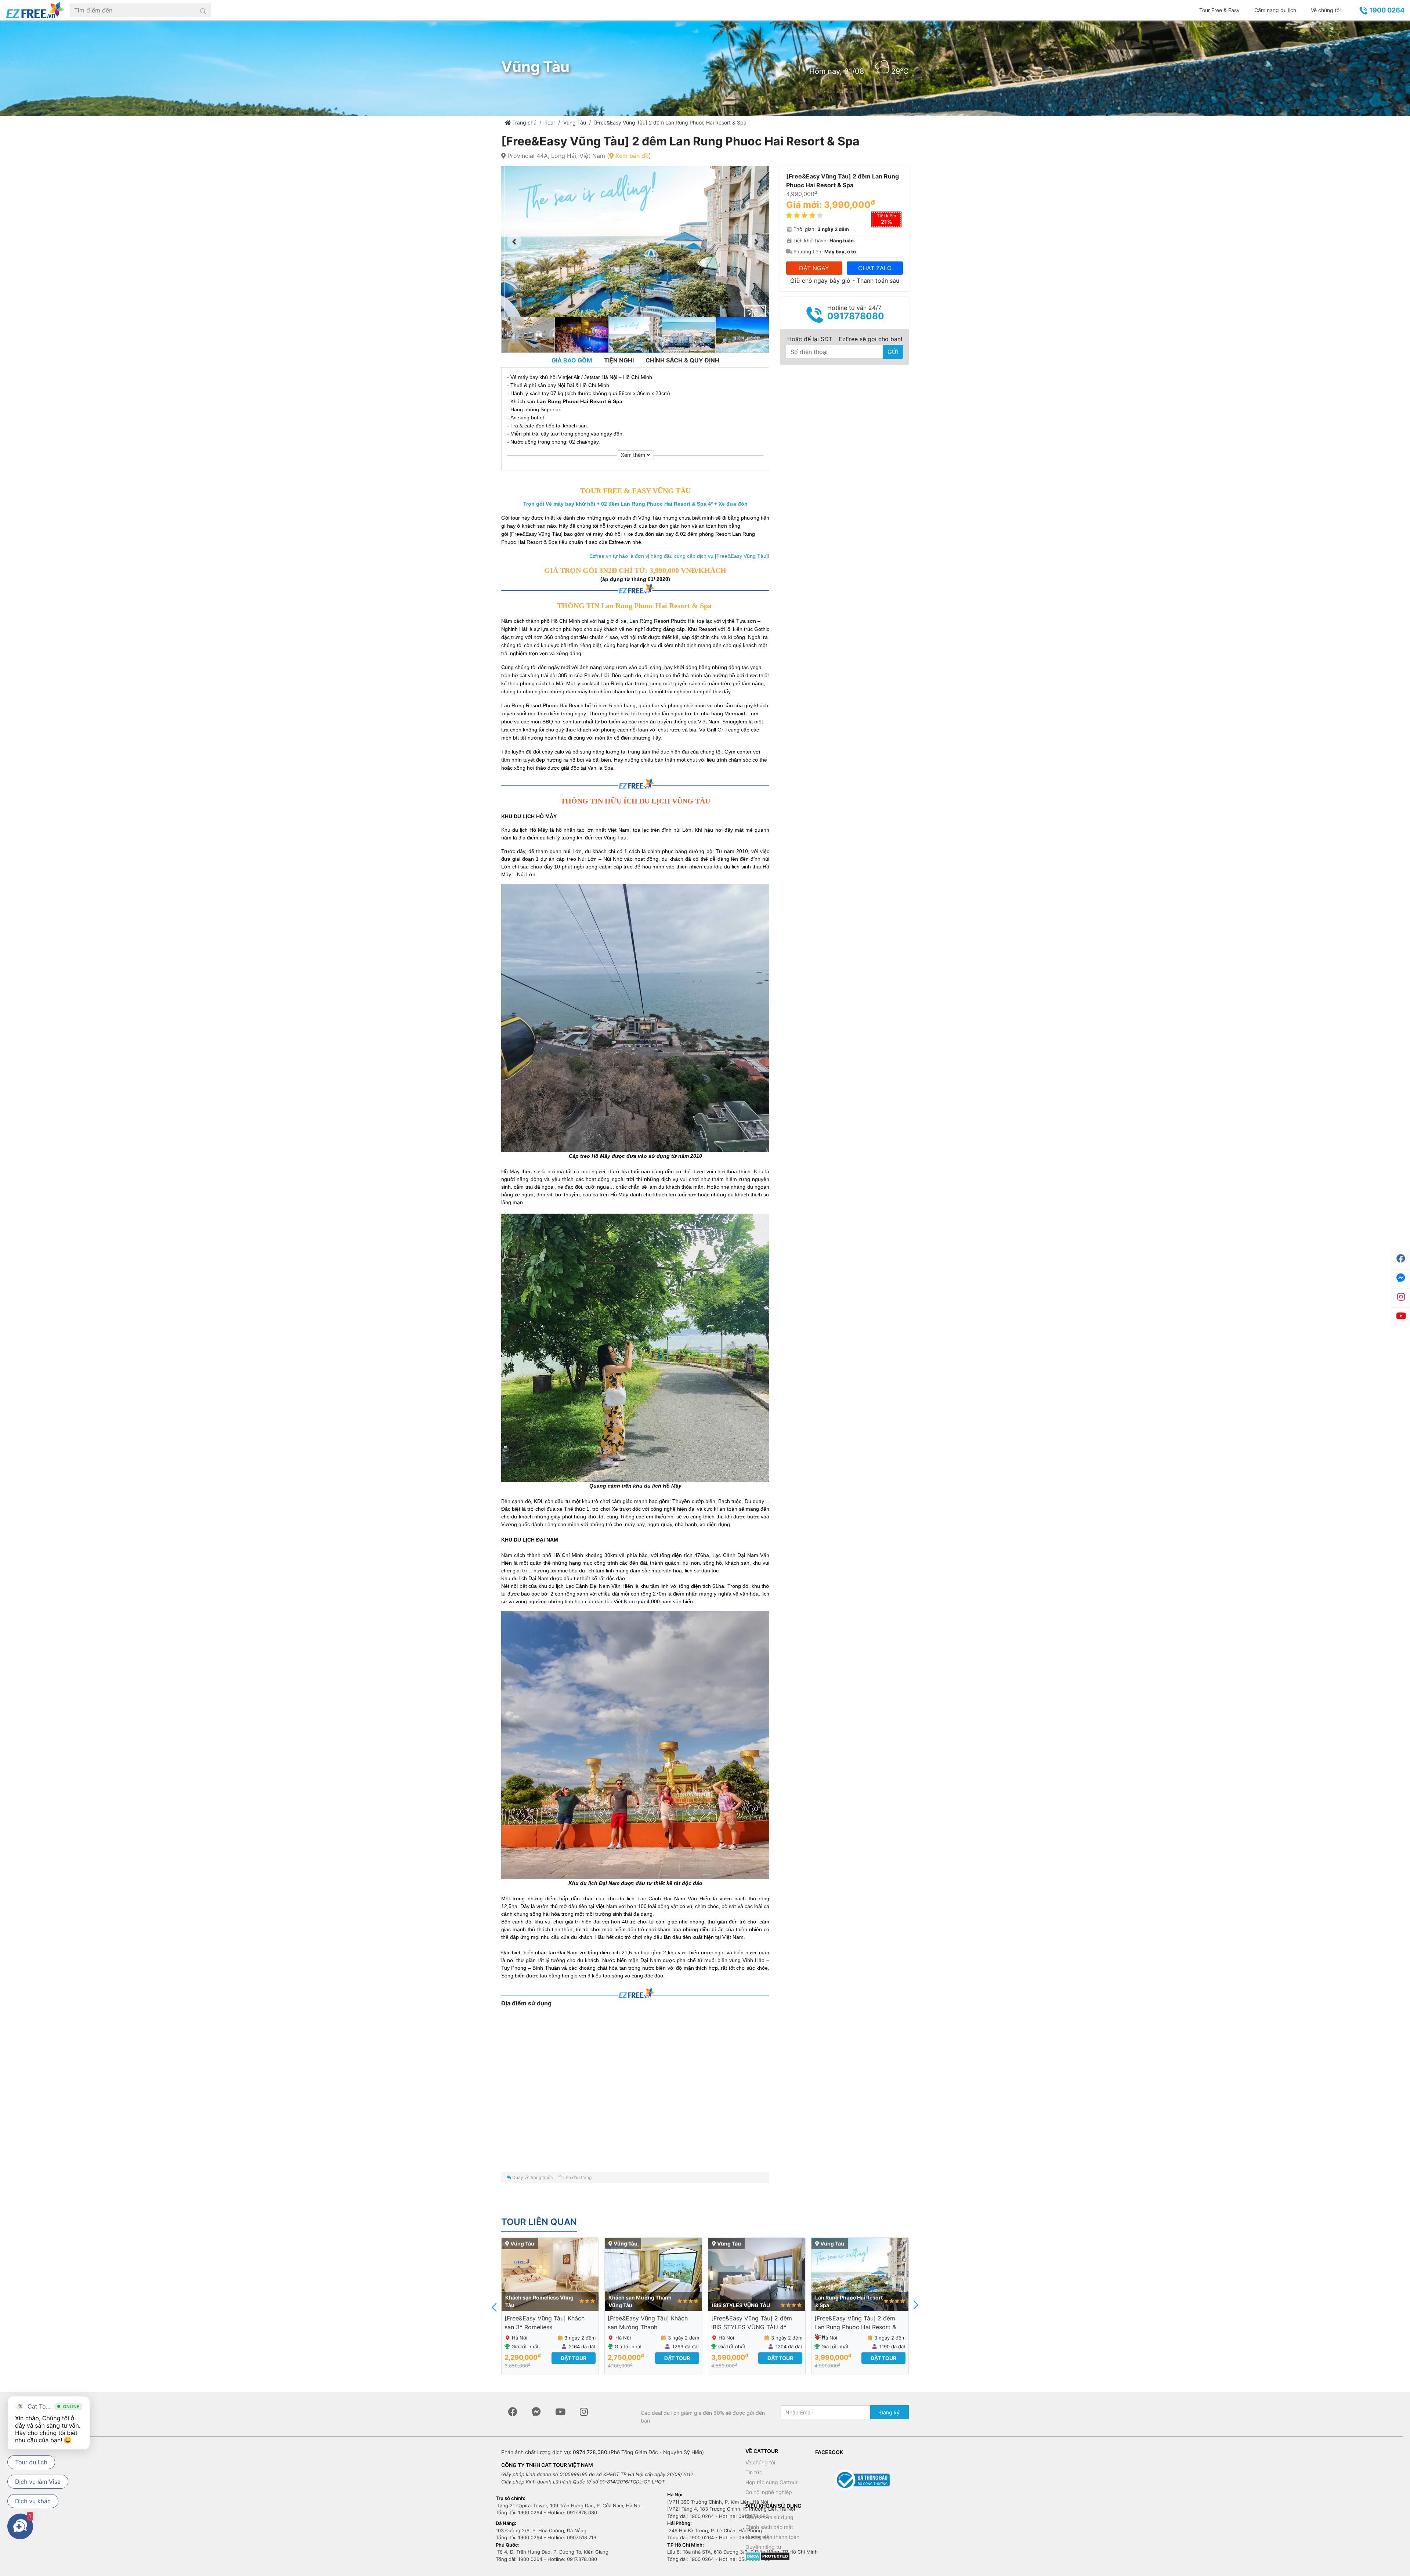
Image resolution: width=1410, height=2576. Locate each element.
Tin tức (754, 2472)
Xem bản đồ (631, 156)
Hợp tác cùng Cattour (771, 2482)
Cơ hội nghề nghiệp (769, 2492)
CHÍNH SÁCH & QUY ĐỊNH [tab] (682, 360)
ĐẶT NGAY (814, 268)
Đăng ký (890, 2412)
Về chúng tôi (1326, 10)
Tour (550, 122)
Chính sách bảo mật (769, 2527)
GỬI (893, 352)
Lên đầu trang (577, 2177)
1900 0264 (1386, 10)
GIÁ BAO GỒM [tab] (572, 360)
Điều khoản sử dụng (769, 2517)
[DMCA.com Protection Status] (768, 2556)
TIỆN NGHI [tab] (619, 360)
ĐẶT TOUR (574, 2358)
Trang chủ (524, 122)
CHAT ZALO (875, 268)
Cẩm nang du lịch (1275, 10)
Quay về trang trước (532, 2177)
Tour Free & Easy (1219, 10)
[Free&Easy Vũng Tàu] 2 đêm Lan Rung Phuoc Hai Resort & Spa (670, 122)
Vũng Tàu (575, 122)
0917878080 (856, 316)
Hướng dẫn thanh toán (772, 2537)
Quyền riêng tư (763, 2547)
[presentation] (495, 2306)
